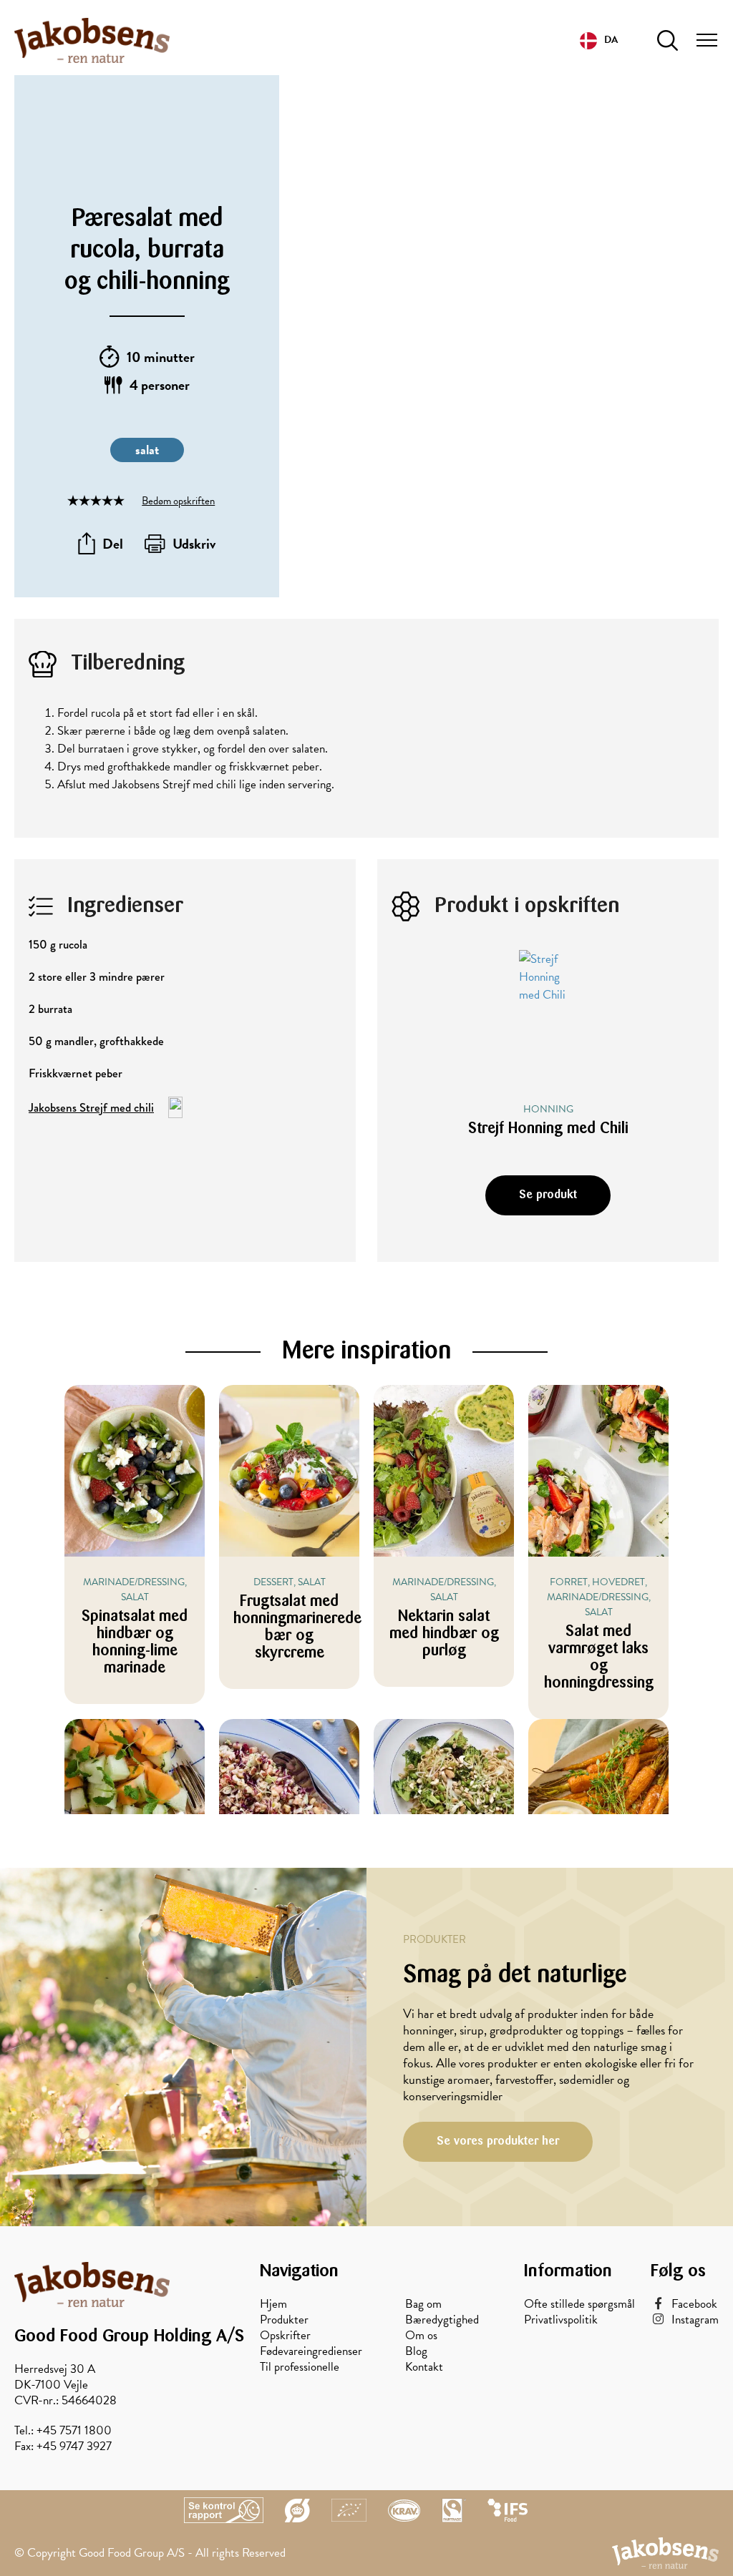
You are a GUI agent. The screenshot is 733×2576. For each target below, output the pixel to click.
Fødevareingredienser (311, 2351)
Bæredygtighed (442, 2320)
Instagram (695, 2320)
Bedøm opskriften (178, 501)
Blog (416, 2351)
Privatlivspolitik (561, 2320)
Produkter (284, 2320)
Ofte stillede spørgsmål (579, 2304)
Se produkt (548, 1195)
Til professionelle (300, 2367)
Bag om (423, 2304)
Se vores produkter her (498, 2141)
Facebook (694, 2304)
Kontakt (424, 2367)
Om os (421, 2336)
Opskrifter (285, 2336)
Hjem (273, 2304)
